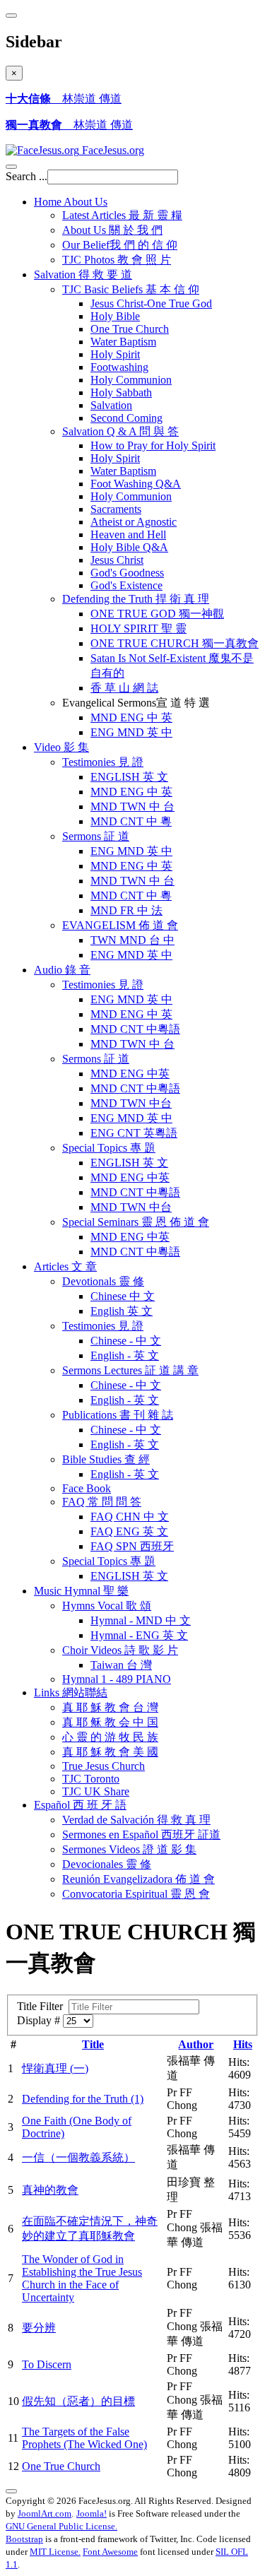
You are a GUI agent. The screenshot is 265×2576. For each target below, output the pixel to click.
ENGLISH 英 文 (129, 777)
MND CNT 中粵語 (135, 1029)
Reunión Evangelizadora (139, 1879)
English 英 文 (122, 1311)
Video (61, 747)
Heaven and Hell (128, 534)
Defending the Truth (136, 599)
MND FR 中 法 (126, 910)
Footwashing (119, 367)
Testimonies (103, 762)
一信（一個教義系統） (78, 2157)
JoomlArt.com (45, 2513)
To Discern (47, 2364)
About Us (112, 230)
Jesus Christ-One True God (151, 303)
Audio (62, 970)
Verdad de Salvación (136, 1820)
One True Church (130, 329)
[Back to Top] (11, 2491)
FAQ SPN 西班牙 (132, 1546)
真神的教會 (50, 2190)
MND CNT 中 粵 (131, 821)
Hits (243, 2044)
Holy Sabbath (121, 392)
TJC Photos (117, 260)
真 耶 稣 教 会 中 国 (110, 1722)
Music (81, 1591)
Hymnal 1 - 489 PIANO (117, 1679)
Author (196, 2044)
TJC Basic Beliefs (131, 289)
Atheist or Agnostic (134, 522)
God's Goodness (127, 573)
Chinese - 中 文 (126, 1341)
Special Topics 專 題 (109, 1561)
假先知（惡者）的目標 (78, 2401)
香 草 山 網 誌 (124, 688)
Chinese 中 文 (123, 1296)
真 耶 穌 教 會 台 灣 (110, 1707)
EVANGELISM (120, 925)
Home (71, 202)
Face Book (87, 1488)
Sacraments (116, 509)
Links (71, 1692)
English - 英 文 (125, 1355)
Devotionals (103, 1281)
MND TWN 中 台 (132, 807)
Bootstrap (24, 2539)
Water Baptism (123, 342)
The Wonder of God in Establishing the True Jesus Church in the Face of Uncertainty (82, 2278)
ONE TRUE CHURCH (175, 643)
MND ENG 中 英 (131, 717)
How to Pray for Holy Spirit (153, 445)
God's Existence (126, 585)
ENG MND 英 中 (131, 732)
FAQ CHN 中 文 (130, 1517)
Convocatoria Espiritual (136, 1894)
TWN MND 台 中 (132, 940)
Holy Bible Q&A (129, 547)
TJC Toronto (91, 1779)
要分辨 (39, 2328)
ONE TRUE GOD (157, 614)
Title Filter (43, 2006)
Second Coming (126, 418)
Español (80, 1805)
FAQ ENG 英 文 (129, 1531)
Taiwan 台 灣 (121, 1665)
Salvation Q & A (120, 431)
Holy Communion (131, 380)
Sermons (96, 836)
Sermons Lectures (130, 1370)
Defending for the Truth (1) (83, 2099)
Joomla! (92, 2513)
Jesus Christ (117, 560)
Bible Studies (106, 1459)
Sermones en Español (141, 1834)
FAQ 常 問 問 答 (102, 1502)
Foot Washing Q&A (136, 484)
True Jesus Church (104, 1766)
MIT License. (55, 2552)
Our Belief (120, 245)
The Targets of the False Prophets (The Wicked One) (84, 2438)
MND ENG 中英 (130, 1074)
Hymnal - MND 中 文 (141, 1620)
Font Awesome (110, 2552)
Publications (118, 1415)
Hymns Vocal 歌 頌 (107, 1606)
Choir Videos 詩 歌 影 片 (120, 1650)
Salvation (83, 274)
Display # (40, 2020)
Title (93, 2044)
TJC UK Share (96, 1791)
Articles (65, 1266)
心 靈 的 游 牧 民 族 (110, 1737)
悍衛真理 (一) (55, 2068)
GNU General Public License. (61, 2526)
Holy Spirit (115, 354)
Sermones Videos (129, 1849)
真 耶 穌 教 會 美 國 (110, 1752)
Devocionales (107, 1864)
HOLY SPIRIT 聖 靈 (139, 628)
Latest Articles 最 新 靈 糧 (122, 215)
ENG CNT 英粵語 (134, 1133)
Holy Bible (115, 316)
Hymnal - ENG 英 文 (139, 1635)
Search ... (26, 176)
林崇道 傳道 (64, 99)
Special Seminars (136, 1222)
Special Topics (109, 1148)
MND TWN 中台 (131, 1103)
